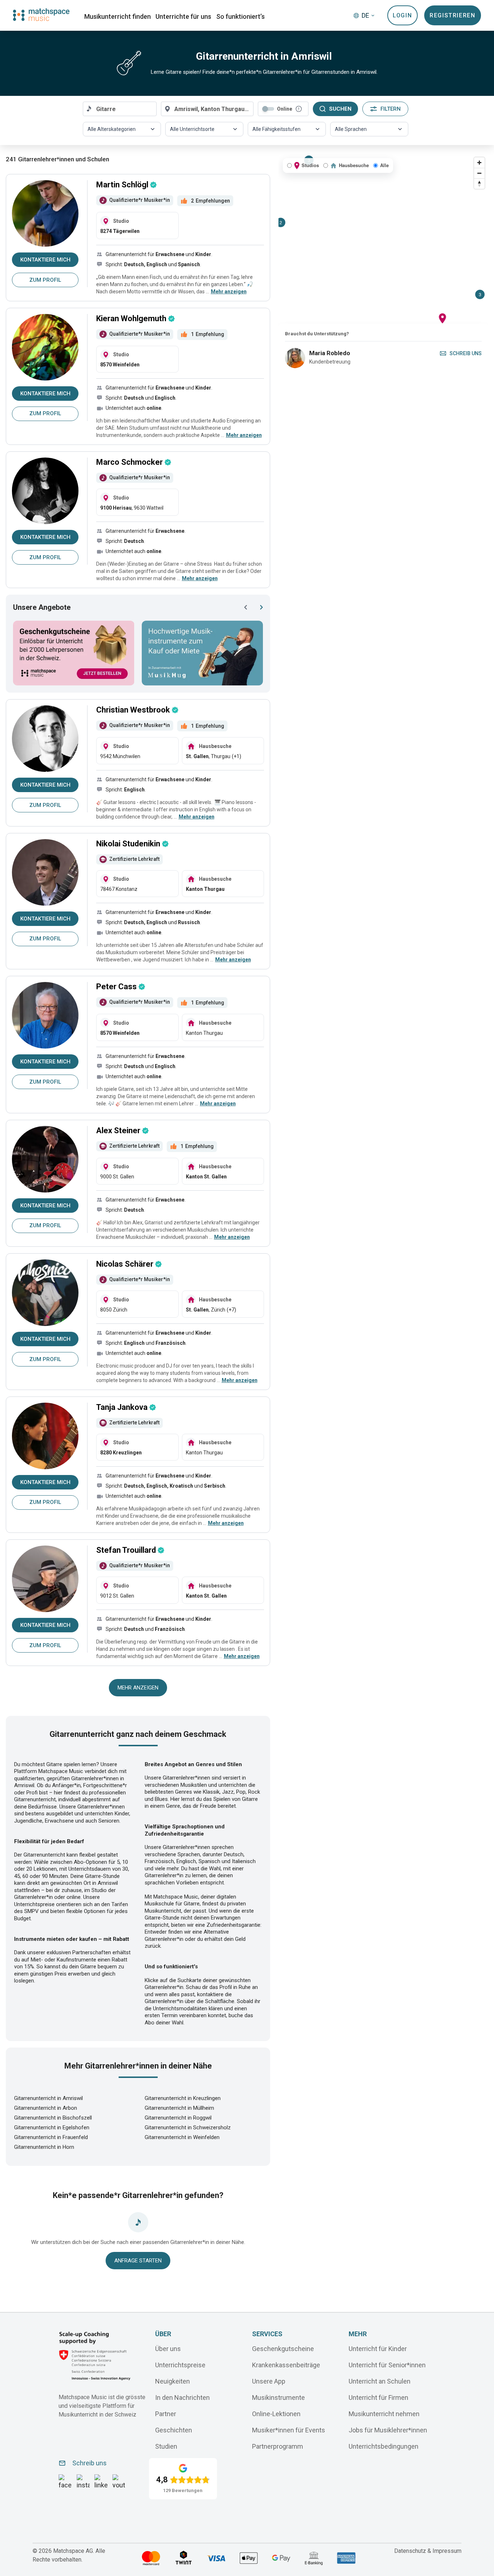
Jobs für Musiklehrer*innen (388, 2430)
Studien (166, 2446)
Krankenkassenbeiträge (286, 2365)
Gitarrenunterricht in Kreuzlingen (183, 2098)
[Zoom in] (479, 163)
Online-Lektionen (276, 2414)
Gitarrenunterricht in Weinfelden (182, 2137)
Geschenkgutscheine (283, 2349)
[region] (383, 239)
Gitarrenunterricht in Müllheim (179, 2108)
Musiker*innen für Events (289, 2430)
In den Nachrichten (182, 2398)
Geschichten (174, 2430)
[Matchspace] (41, 15)
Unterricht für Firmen (378, 2398)
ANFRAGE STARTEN (138, 2261)
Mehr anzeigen (138, 1688)
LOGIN (402, 15)
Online (285, 109)
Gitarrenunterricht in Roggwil (178, 2118)
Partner (166, 2414)
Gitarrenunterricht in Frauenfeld (51, 2137)
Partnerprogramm (278, 2446)
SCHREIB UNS (466, 353)
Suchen (340, 109)
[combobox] (120, 109)
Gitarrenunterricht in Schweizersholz (188, 2127)
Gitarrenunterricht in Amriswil (48, 2098)
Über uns (168, 2349)
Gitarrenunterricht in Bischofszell (53, 2118)
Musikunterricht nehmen (384, 2414)
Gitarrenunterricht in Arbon (46, 2108)
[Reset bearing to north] (479, 184)
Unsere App (269, 2381)
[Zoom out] (479, 173)
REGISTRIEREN (452, 15)
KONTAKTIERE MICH (45, 260)
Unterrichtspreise (180, 2365)
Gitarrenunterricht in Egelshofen (52, 2127)
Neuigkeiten (173, 2381)
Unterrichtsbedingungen (384, 2446)
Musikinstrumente (278, 2398)
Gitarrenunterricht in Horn (44, 2147)
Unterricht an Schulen (380, 2381)
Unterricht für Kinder (378, 2349)
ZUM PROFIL (45, 280)
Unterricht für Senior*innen (387, 2365)
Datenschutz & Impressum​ (428, 2551)
